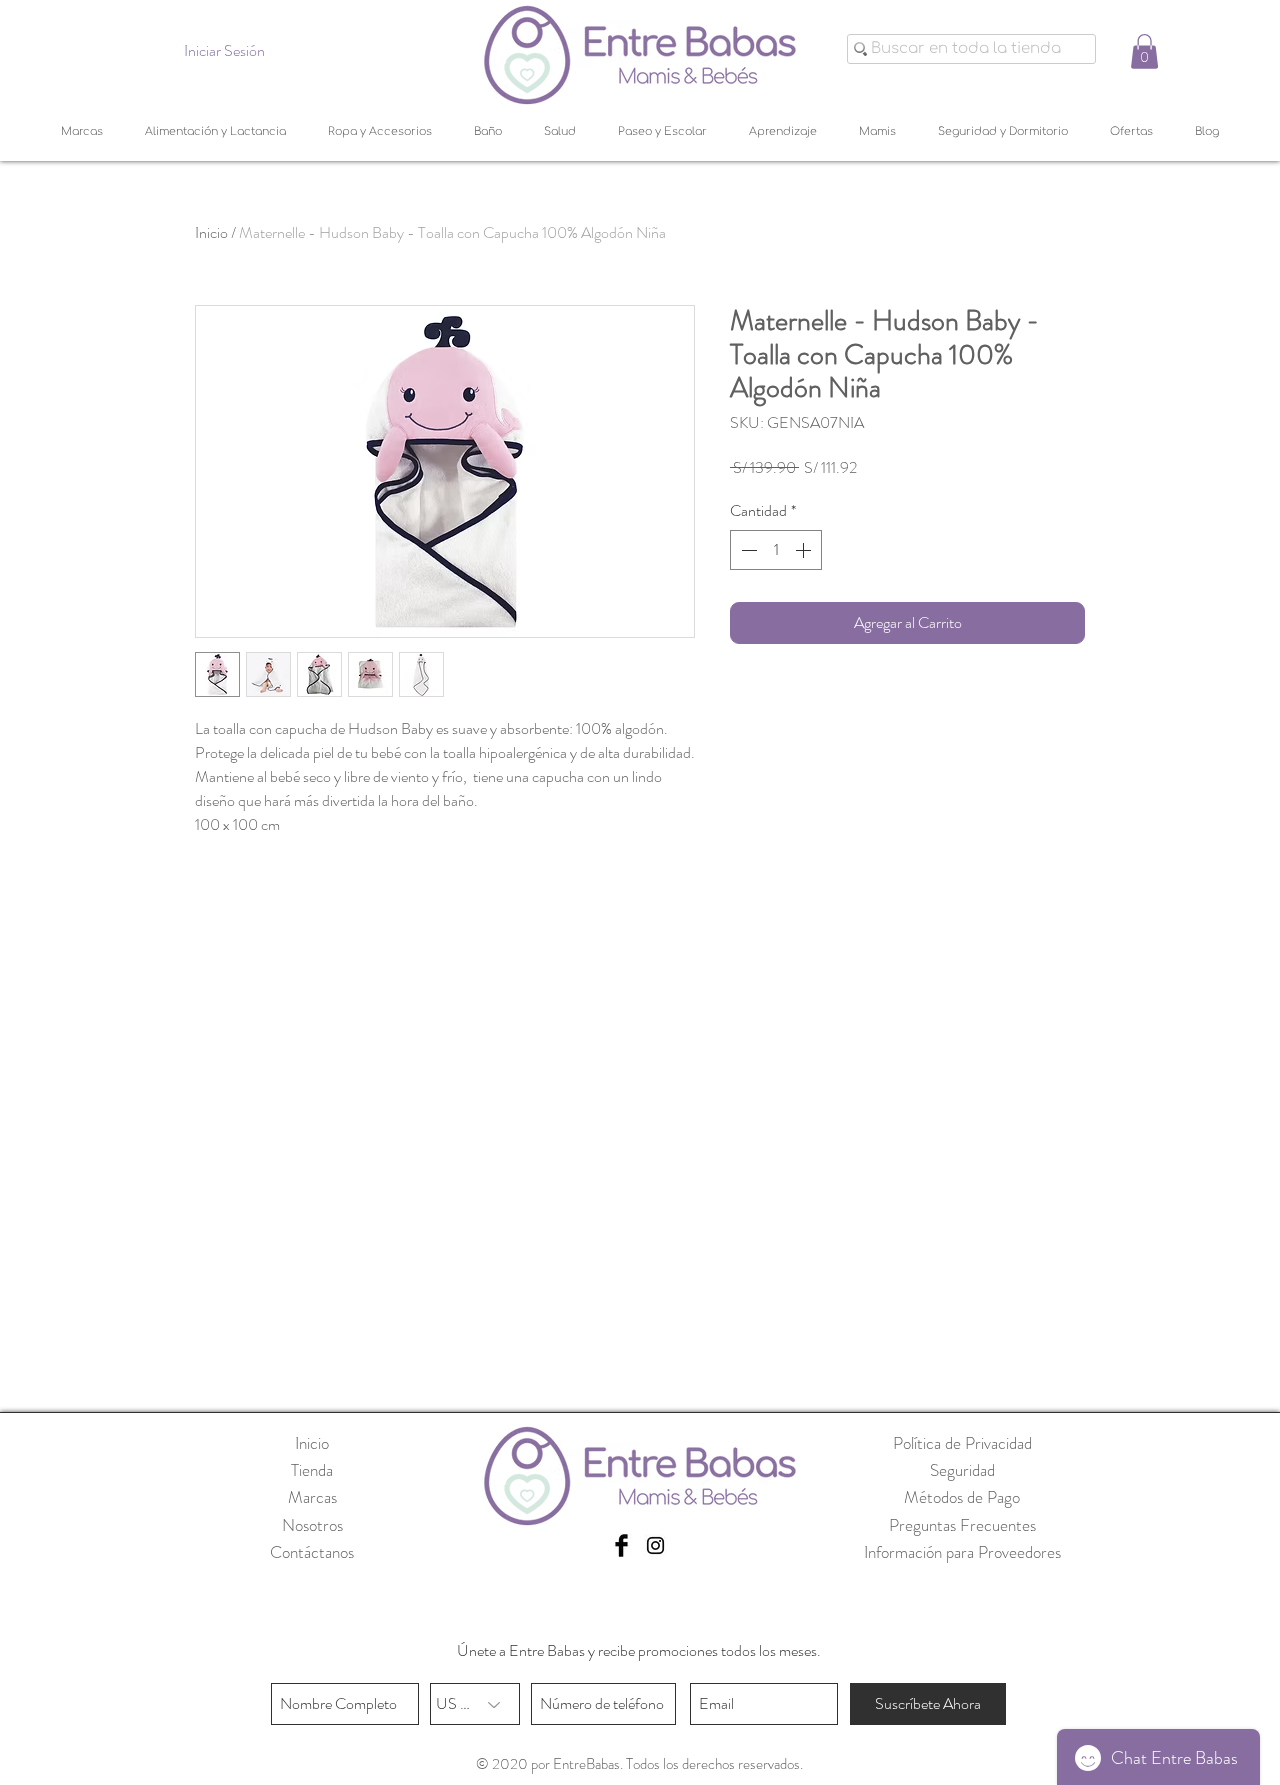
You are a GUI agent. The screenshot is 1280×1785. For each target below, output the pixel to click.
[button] (1144, 51)
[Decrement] (747, 550)
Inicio (211, 232)
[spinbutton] (776, 550)
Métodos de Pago (962, 1497)
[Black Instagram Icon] (655, 1545)
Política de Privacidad (962, 1443)
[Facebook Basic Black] (621, 1545)
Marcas (312, 1497)
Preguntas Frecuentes (962, 1525)
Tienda (312, 1470)
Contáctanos (312, 1552)
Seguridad (962, 1470)
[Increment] (805, 550)
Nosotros (312, 1525)
